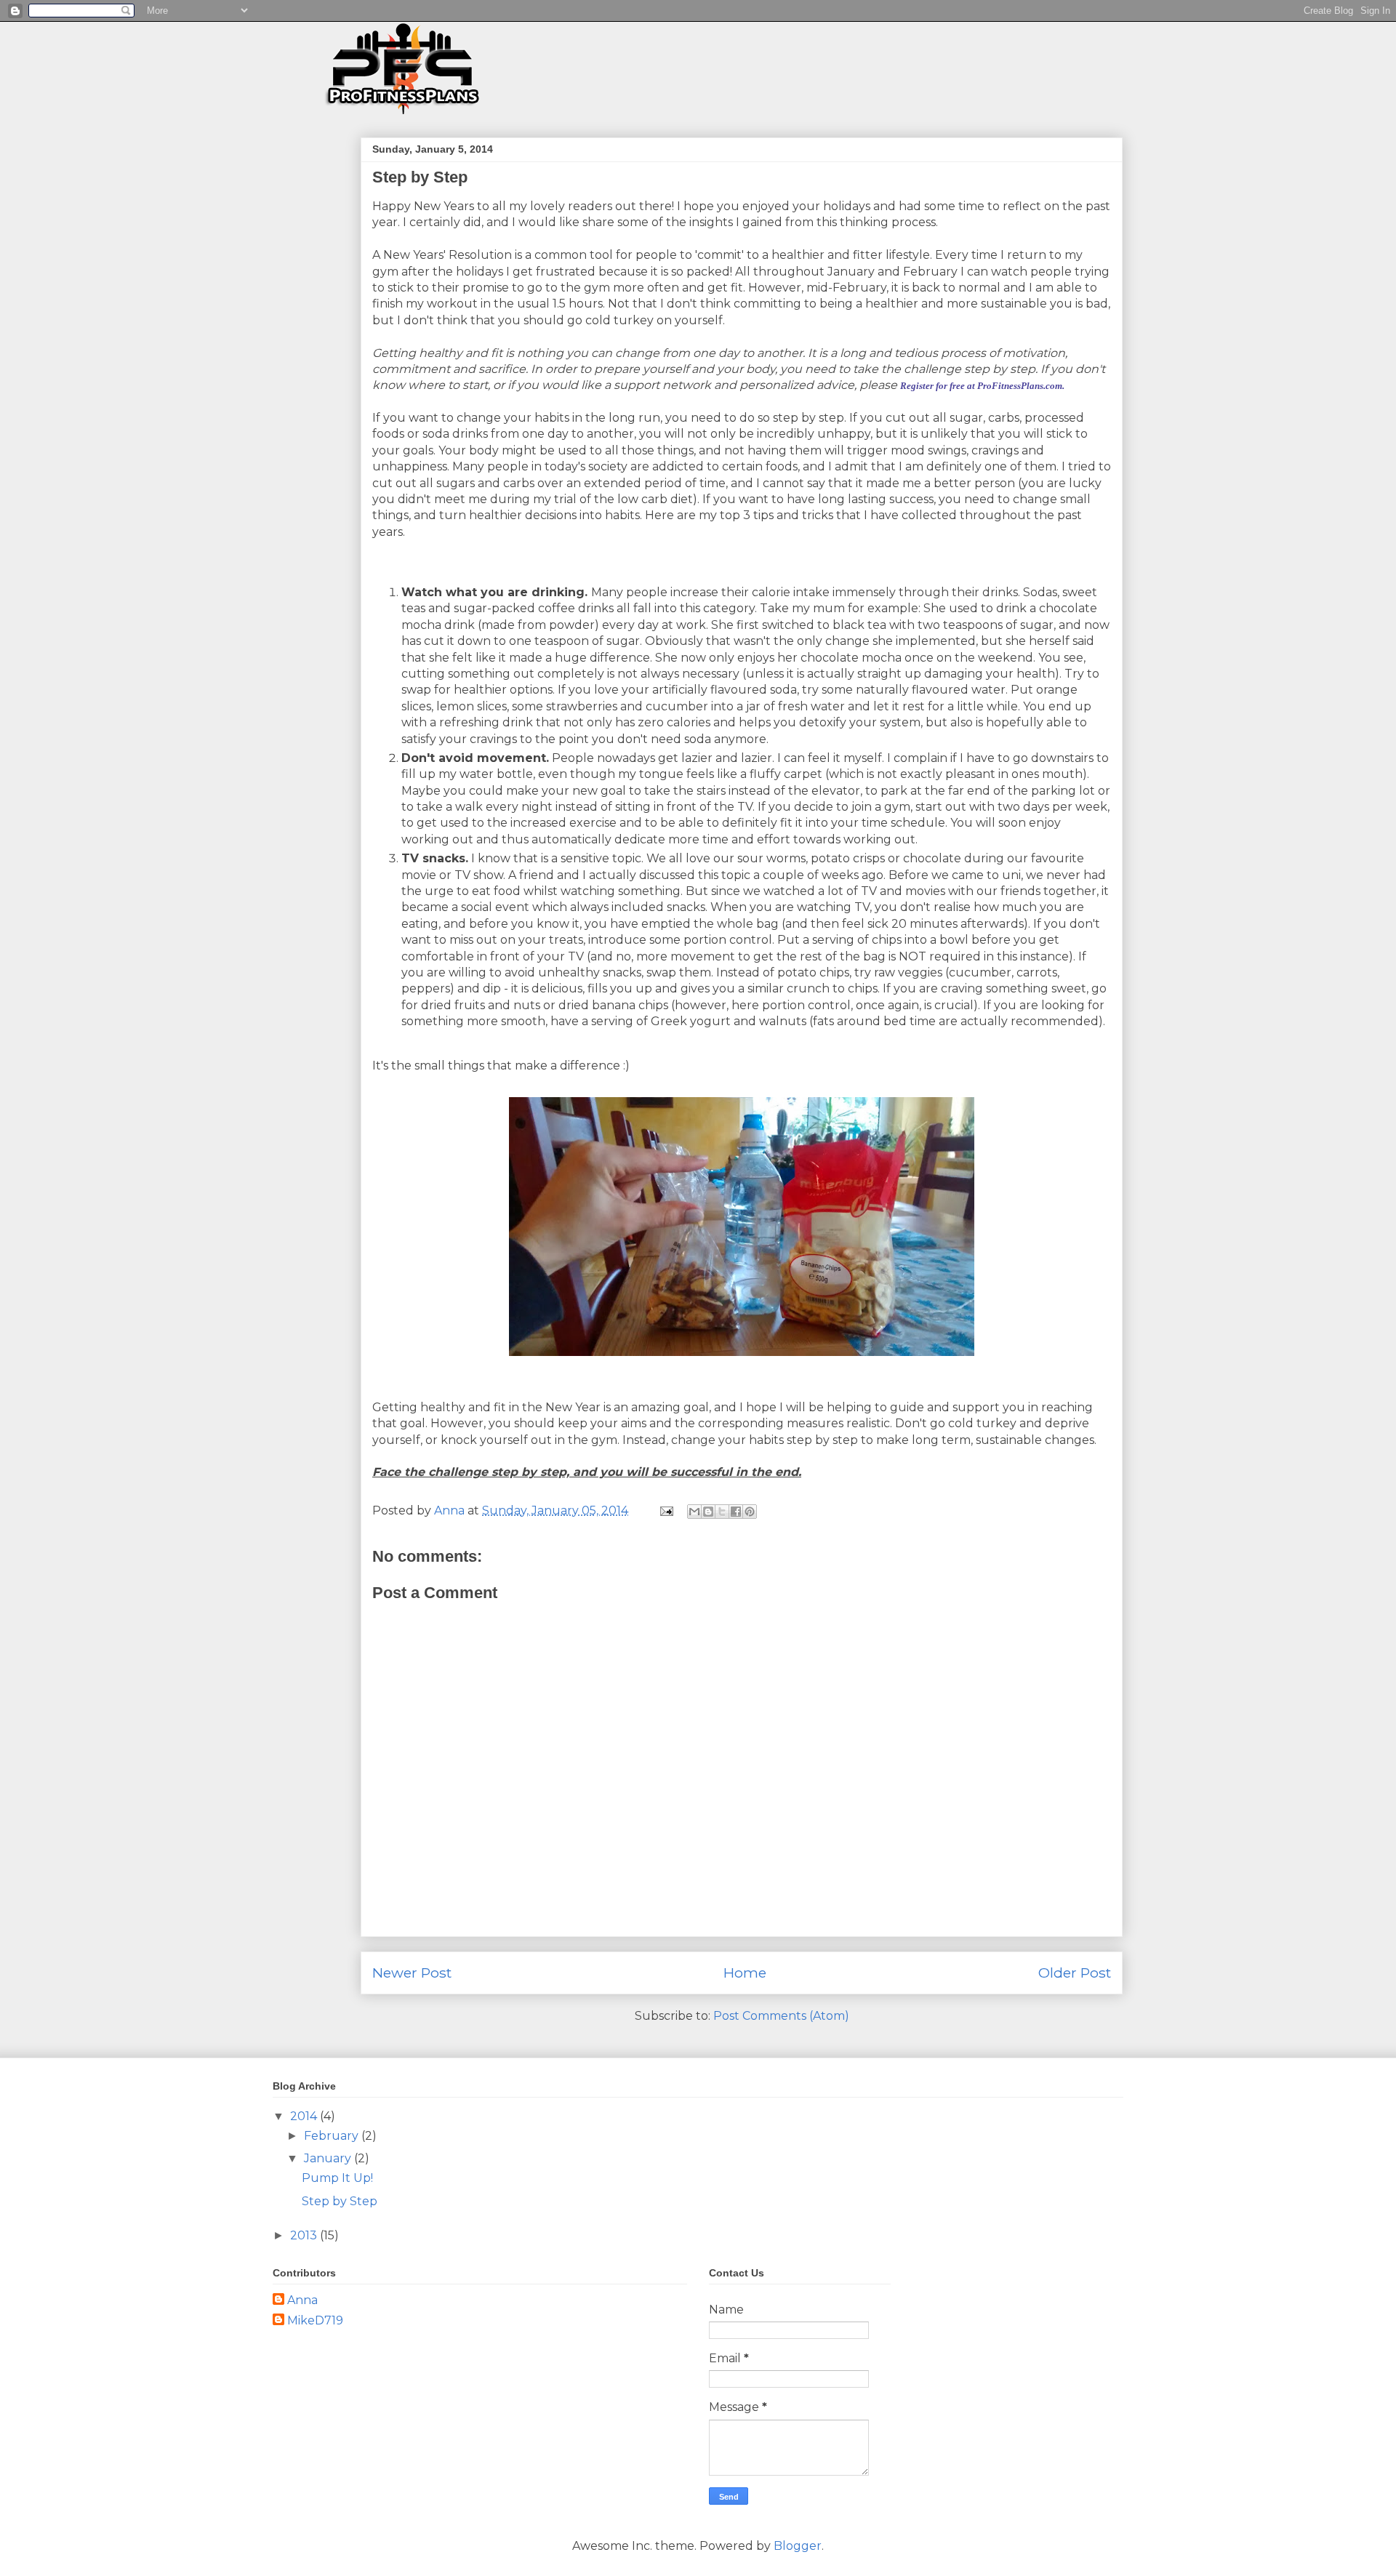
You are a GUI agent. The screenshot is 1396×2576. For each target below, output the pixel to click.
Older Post (1075, 1973)
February (333, 2136)
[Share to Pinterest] (750, 1512)
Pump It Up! (337, 2178)
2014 (305, 2116)
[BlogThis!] (708, 1512)
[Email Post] (665, 1510)
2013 (305, 2235)
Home (745, 1973)
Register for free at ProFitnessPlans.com (981, 386)
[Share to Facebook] (736, 1512)
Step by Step (340, 2201)
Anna (302, 2300)
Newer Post (412, 1973)
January (329, 2158)
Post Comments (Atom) (781, 2016)
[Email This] (694, 1512)
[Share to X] (722, 1512)
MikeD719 (315, 2320)
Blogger (798, 2546)
